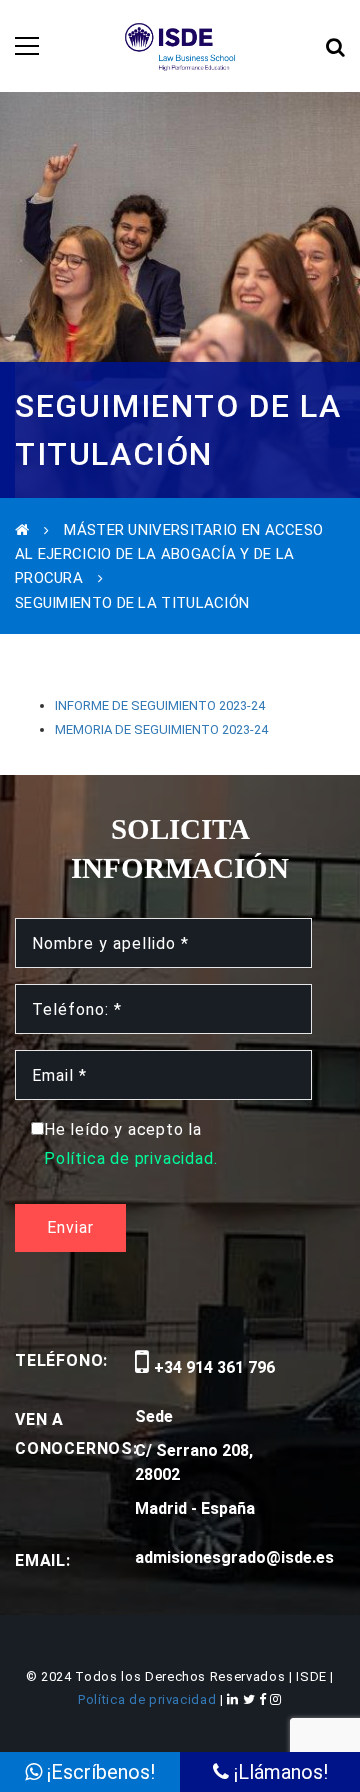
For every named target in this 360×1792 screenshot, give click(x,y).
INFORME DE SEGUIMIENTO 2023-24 (160, 705)
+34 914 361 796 (212, 1367)
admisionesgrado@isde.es (234, 1557)
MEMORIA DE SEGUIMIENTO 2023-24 (161, 729)
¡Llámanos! (278, 1772)
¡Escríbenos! (98, 1772)
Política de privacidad (149, 1699)
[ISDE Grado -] (180, 45)
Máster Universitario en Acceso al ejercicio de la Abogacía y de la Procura (169, 554)
